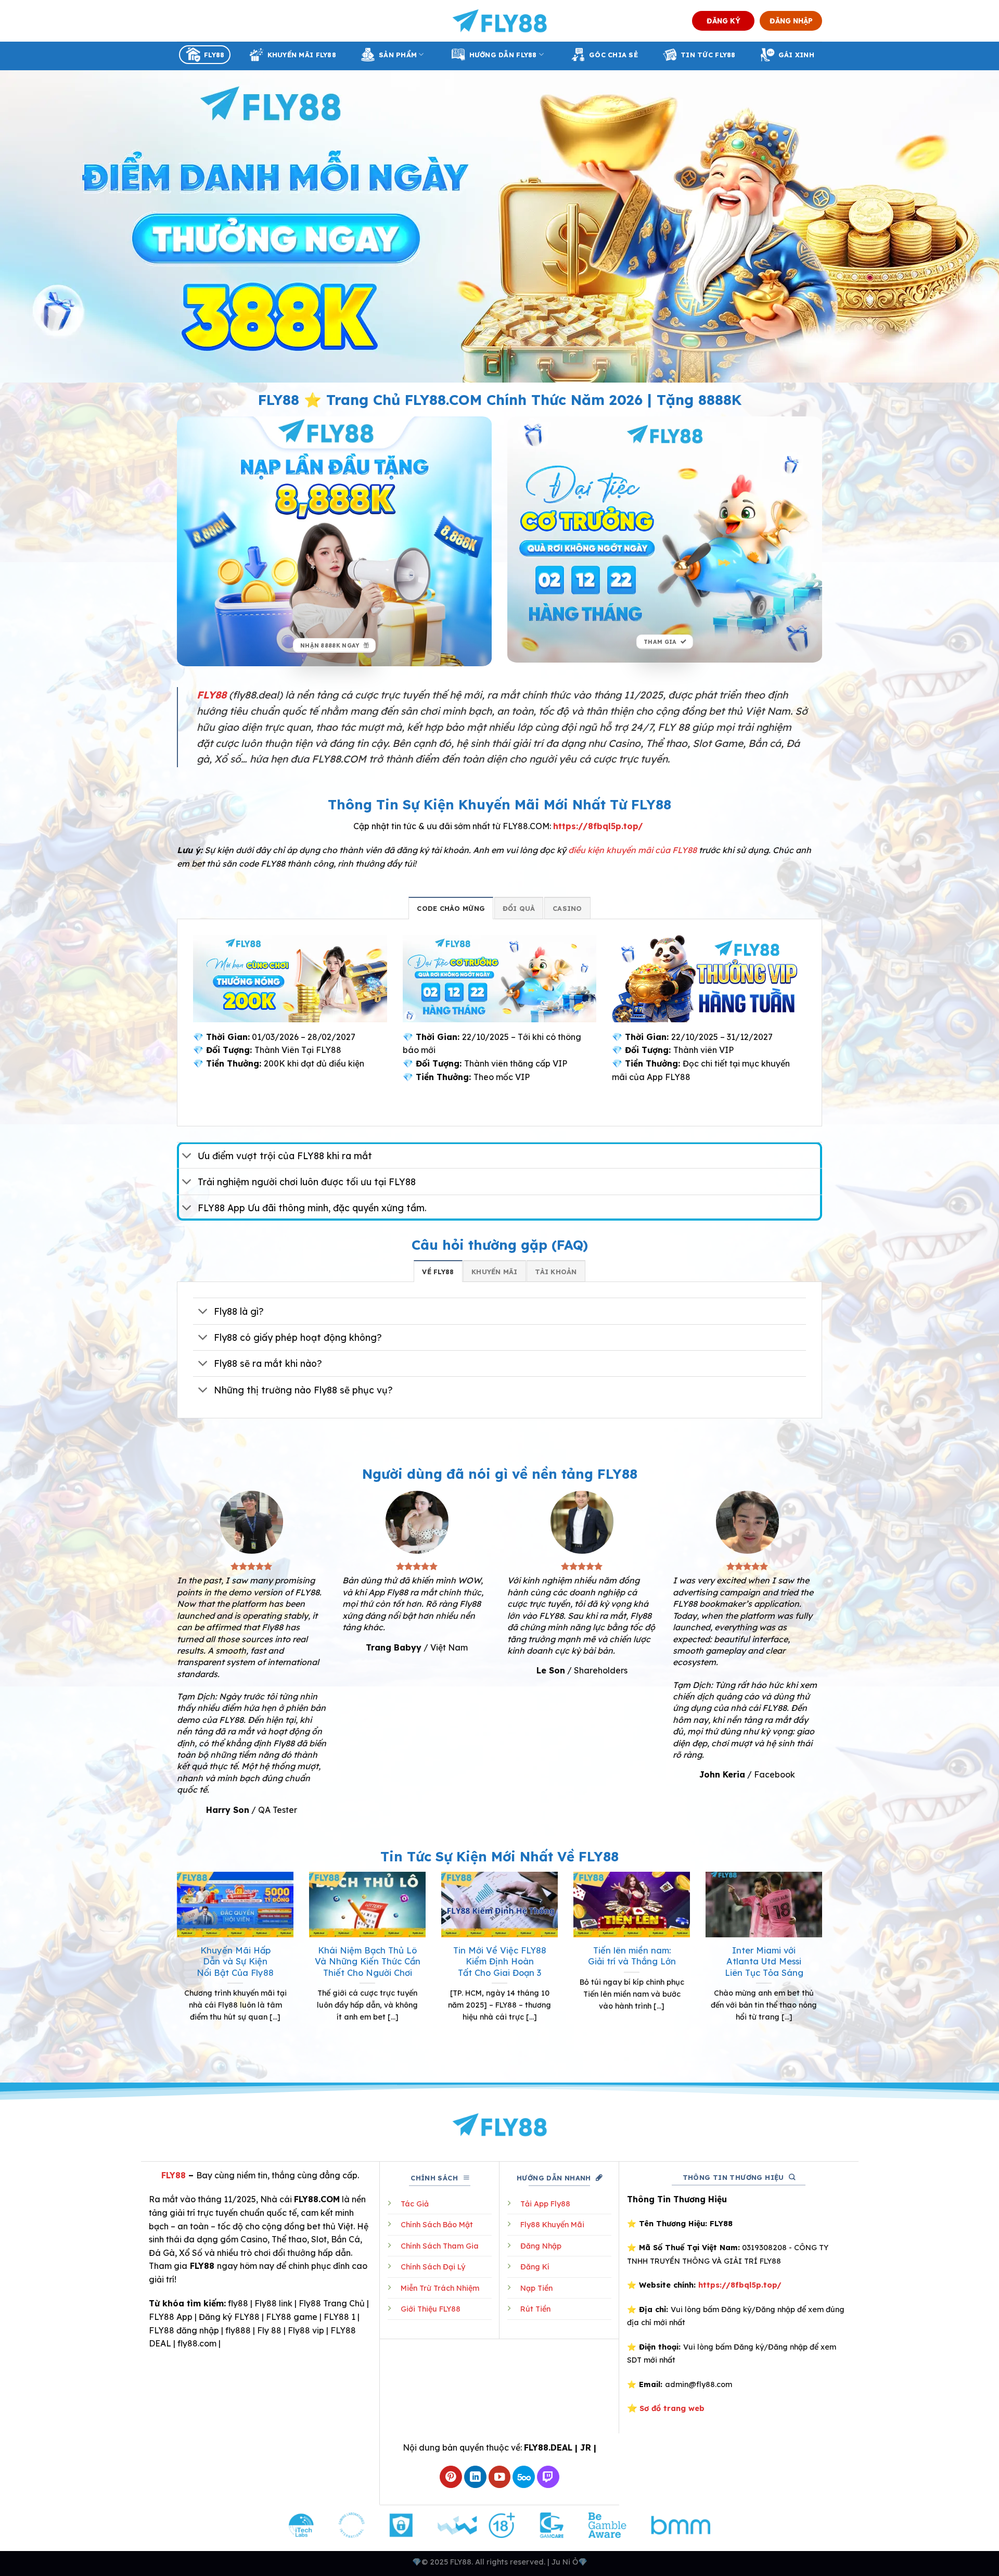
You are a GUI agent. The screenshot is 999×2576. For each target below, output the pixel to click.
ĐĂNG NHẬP (791, 21)
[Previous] (175, 1966)
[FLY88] (500, 21)
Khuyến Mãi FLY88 (302, 55)
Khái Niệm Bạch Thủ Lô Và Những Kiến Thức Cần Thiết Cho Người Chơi (368, 1961)
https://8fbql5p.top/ (598, 826)
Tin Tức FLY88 (708, 55)
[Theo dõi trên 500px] (524, 2477)
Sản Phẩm (398, 55)
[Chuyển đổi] (187, 1156)
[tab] (451, 908)
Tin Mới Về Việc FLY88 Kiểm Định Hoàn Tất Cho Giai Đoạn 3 (500, 1961)
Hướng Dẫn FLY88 (503, 55)
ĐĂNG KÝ (723, 21)
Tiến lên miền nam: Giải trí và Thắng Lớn (632, 1956)
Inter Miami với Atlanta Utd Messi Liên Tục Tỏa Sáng (764, 1961)
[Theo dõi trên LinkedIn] (475, 2477)
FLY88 (214, 55)
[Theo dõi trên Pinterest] (451, 2477)
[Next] (824, 1966)
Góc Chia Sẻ (613, 55)
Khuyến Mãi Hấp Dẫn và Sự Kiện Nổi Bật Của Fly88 (235, 1961)
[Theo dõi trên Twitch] (548, 2477)
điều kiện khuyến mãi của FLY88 (632, 850)
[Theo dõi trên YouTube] (500, 2477)
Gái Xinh (796, 55)
